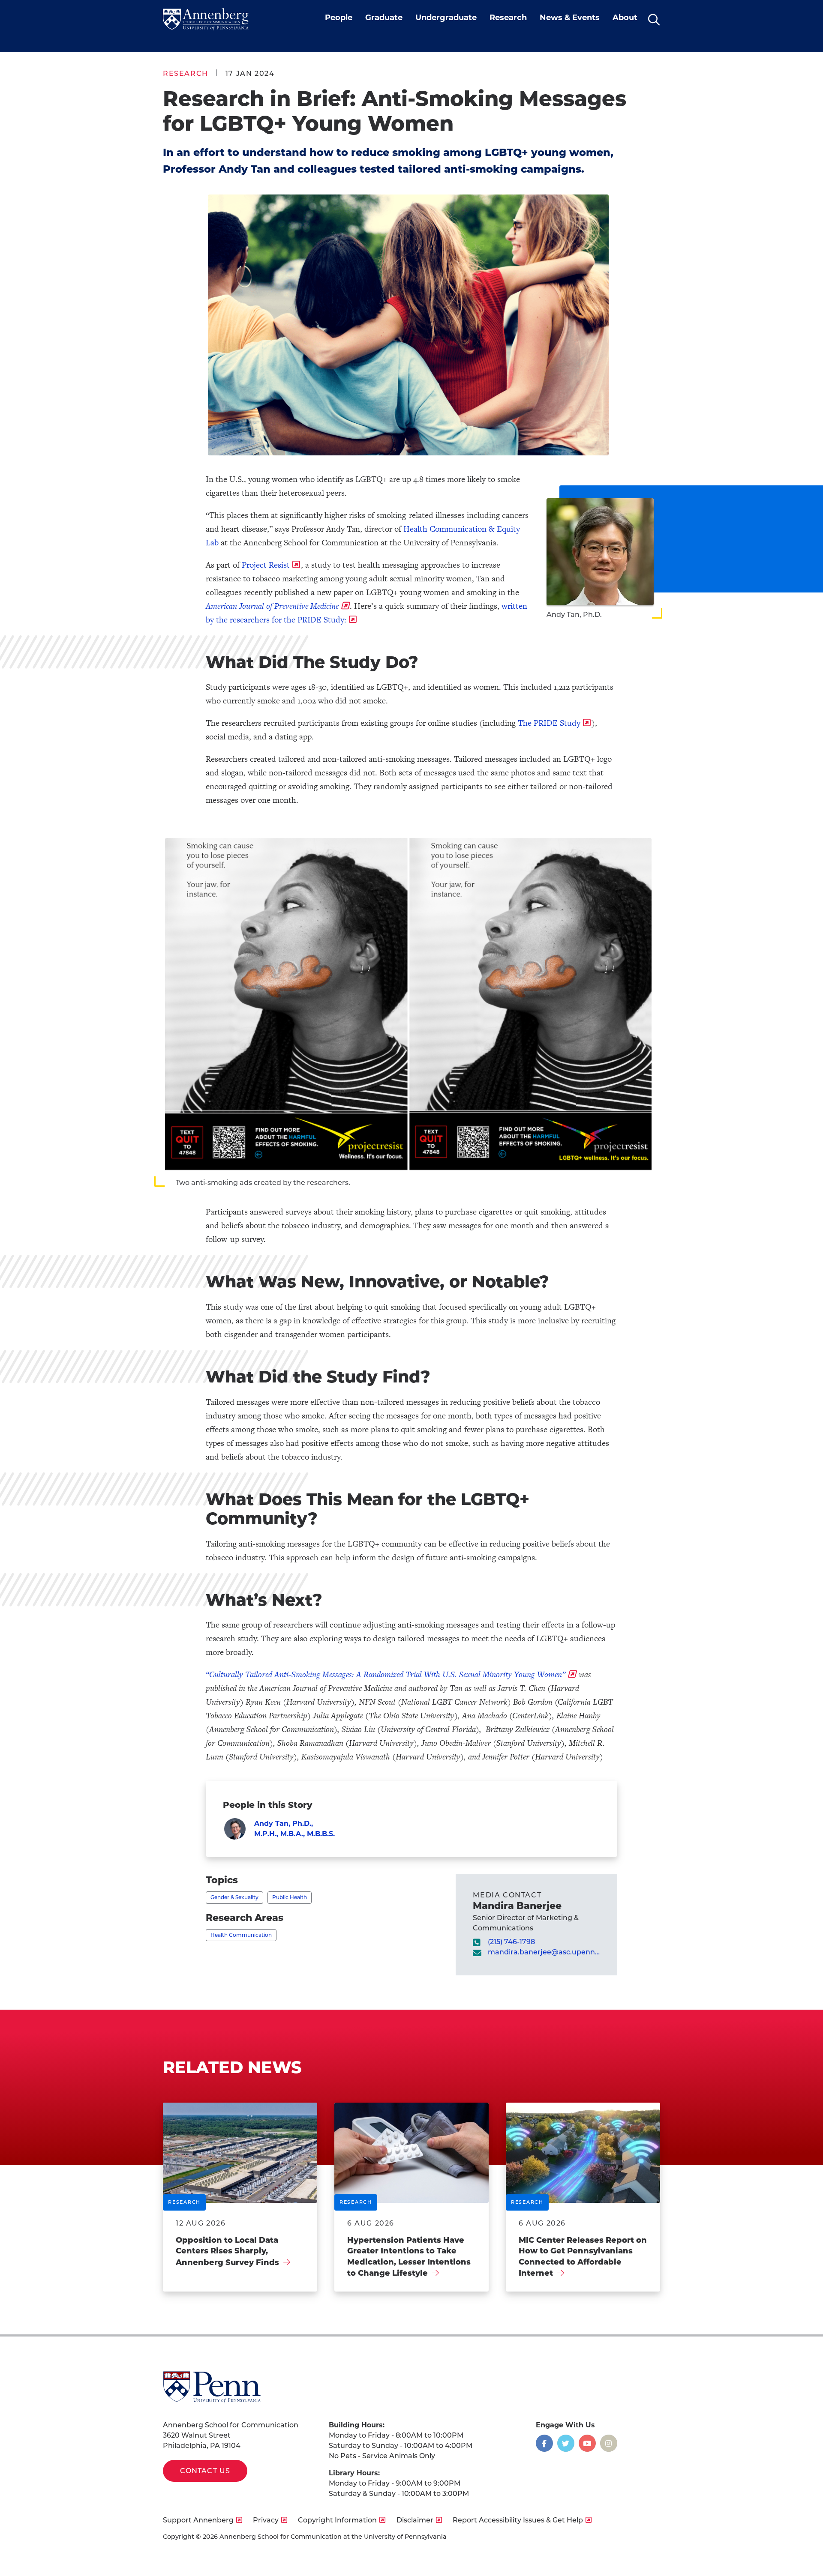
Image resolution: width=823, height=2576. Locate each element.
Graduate (384, 18)
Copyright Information (337, 2520)
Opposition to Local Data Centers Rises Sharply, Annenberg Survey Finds (227, 2251)
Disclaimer (415, 2520)
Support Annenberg (198, 2520)
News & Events (570, 18)
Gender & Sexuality (234, 1897)
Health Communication (241, 1935)
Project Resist (266, 565)
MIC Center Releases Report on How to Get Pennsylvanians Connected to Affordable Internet (583, 2257)
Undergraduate (446, 18)
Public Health (290, 1897)
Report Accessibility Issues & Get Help (518, 2520)
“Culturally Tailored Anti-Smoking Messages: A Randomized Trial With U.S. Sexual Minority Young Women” (386, 1674)
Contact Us (205, 2471)
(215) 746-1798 (511, 1942)
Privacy (266, 2520)
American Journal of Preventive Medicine (272, 606)
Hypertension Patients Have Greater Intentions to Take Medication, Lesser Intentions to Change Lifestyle (409, 2257)
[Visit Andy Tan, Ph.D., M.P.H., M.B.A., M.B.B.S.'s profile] (235, 1829)
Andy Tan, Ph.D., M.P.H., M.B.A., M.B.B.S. (294, 1829)
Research (508, 18)
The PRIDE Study (549, 723)
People (339, 18)
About (625, 18)
